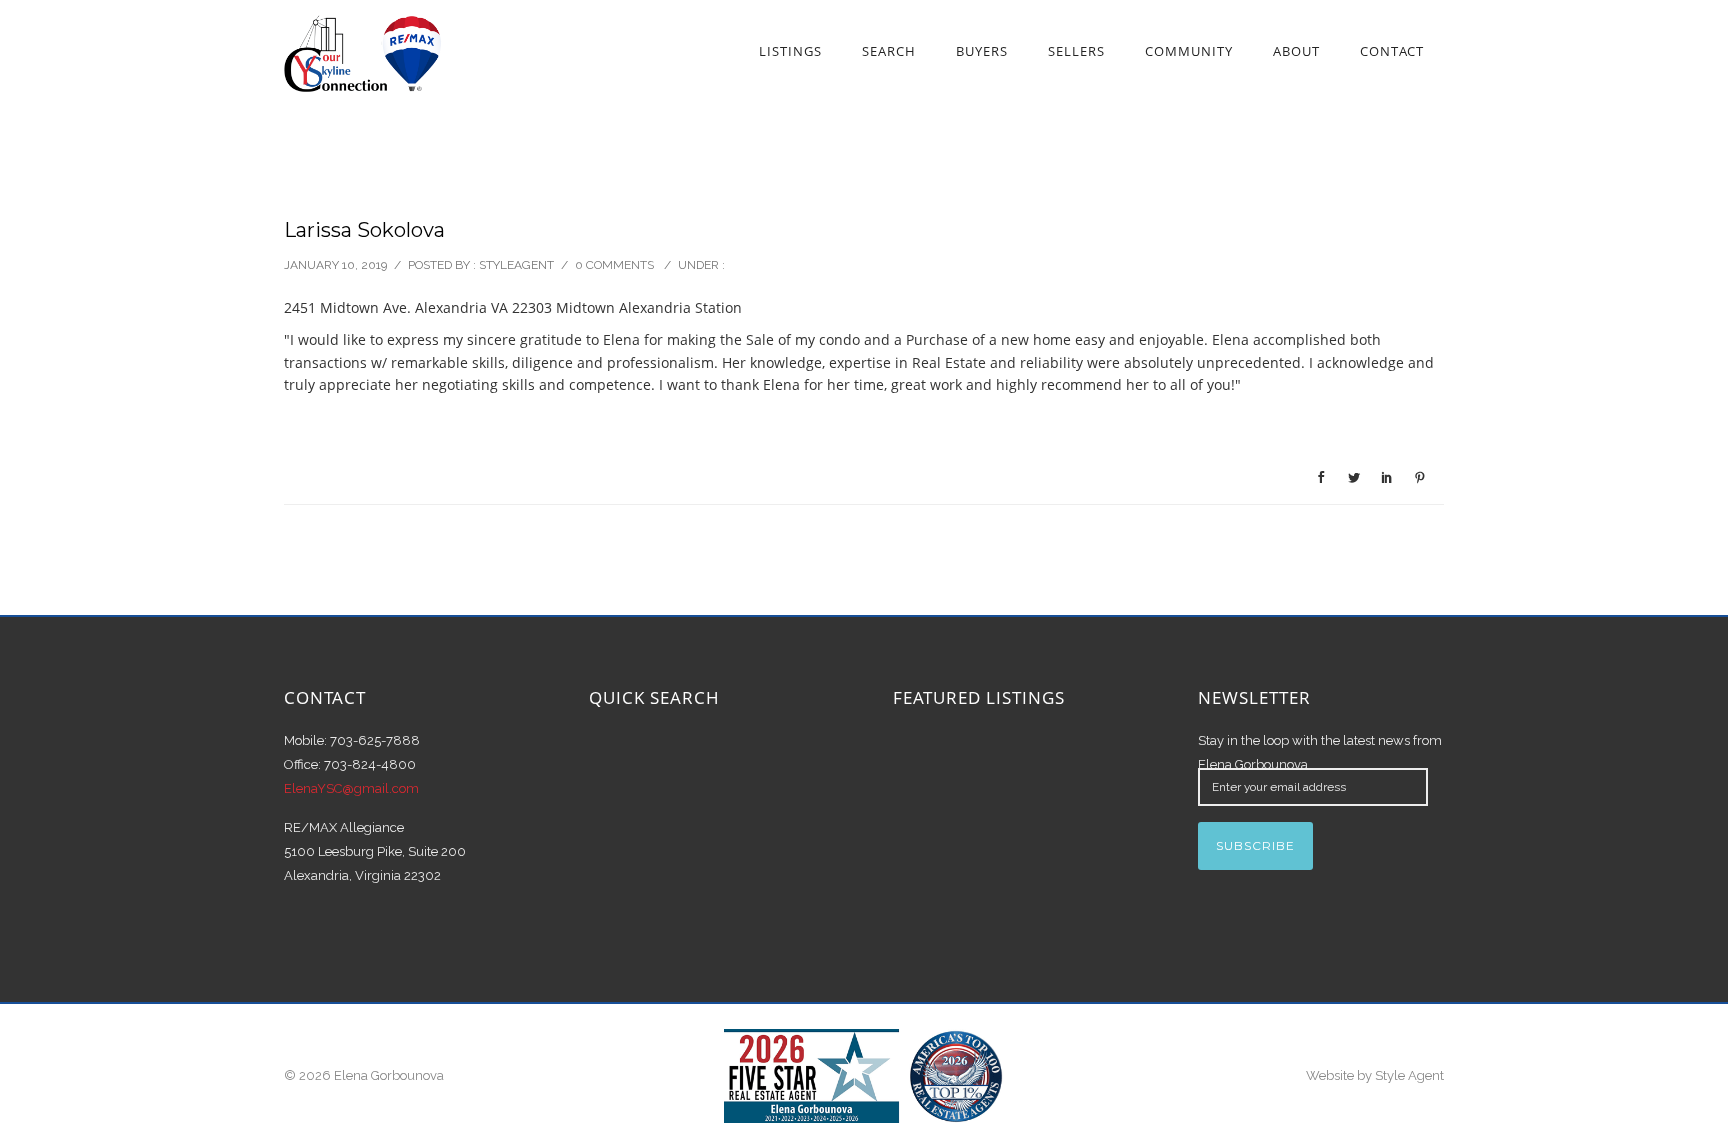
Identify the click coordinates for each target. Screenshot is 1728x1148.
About (1296, 51)
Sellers (1076, 51)
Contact (1392, 51)
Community (1189, 51)
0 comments (614, 265)
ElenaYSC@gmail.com (351, 788)
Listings (790, 51)
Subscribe (1255, 845)
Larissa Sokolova (364, 230)
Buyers (982, 51)
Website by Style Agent (1375, 1075)
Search (889, 51)
